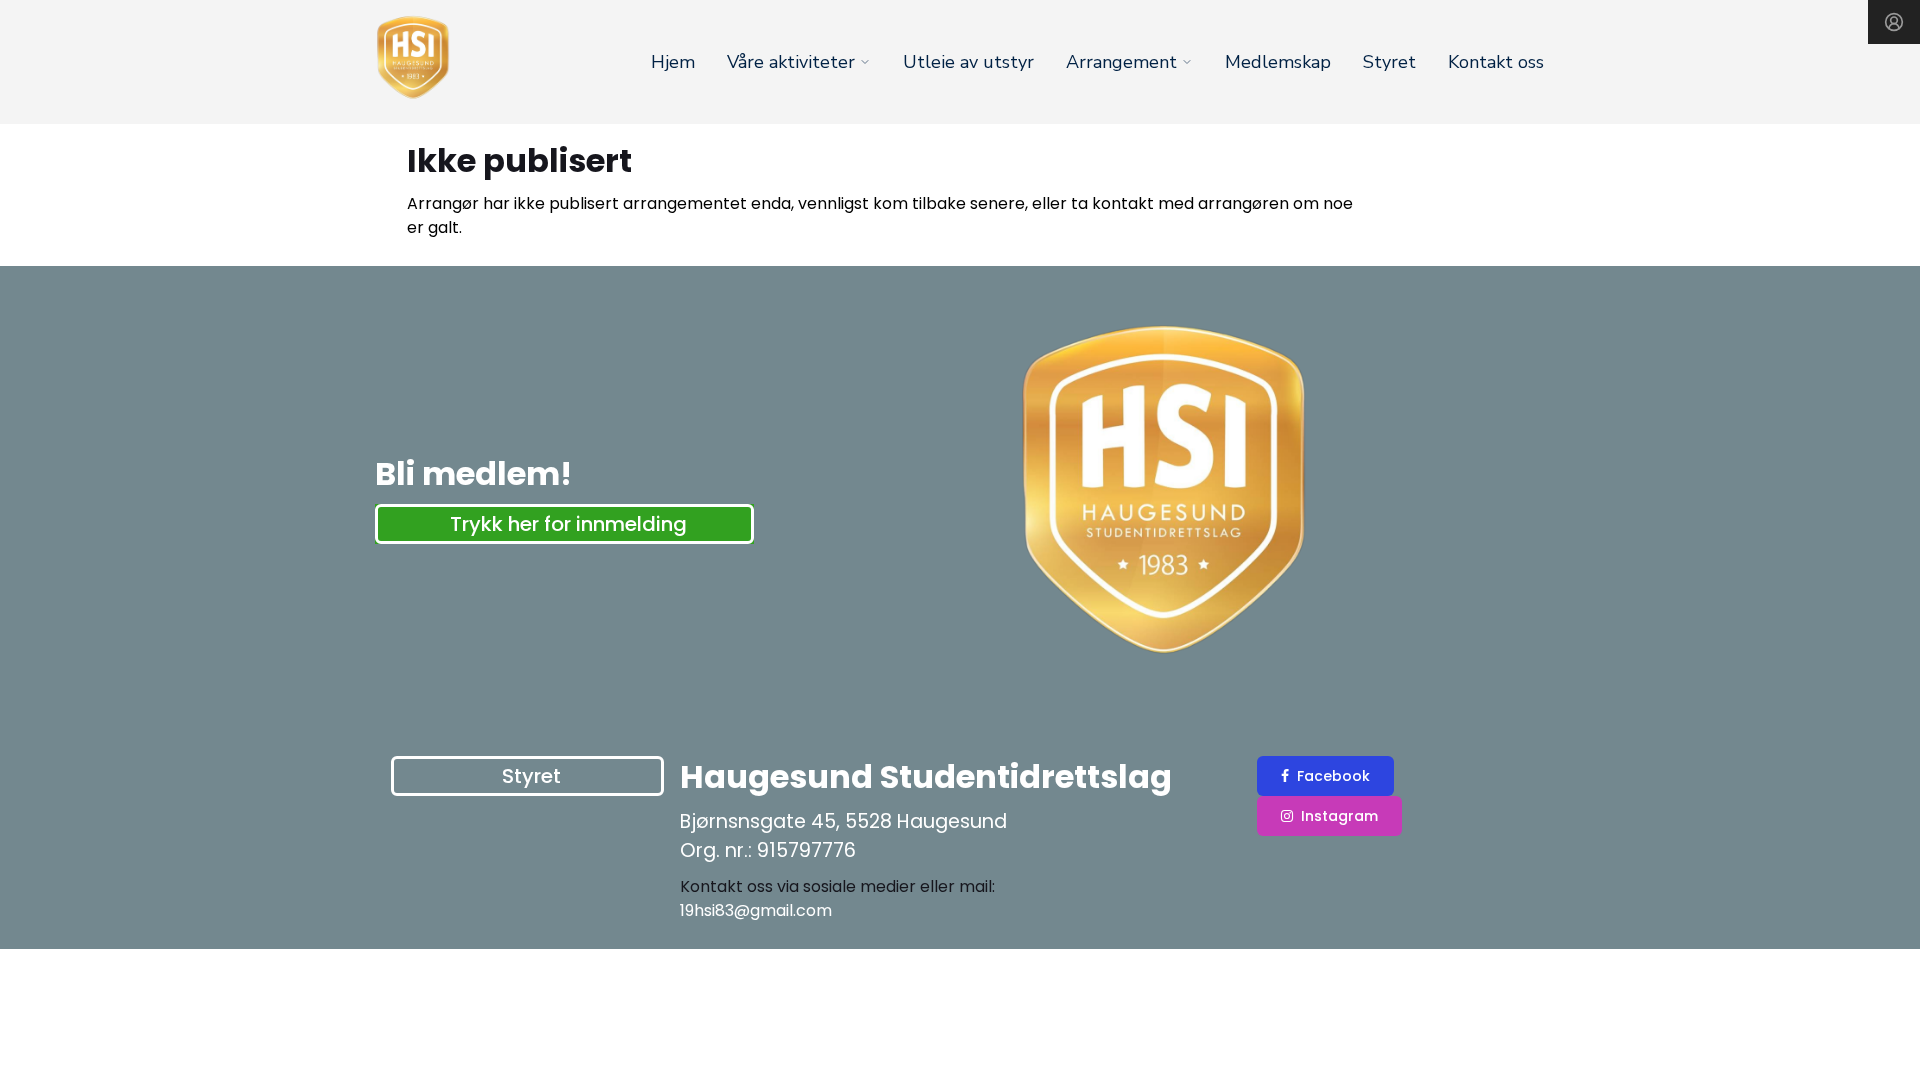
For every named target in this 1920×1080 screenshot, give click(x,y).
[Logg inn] (1894, 22)
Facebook (1333, 776)
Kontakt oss (1496, 62)
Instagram (1339, 816)
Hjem (673, 62)
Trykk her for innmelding (568, 524)
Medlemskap (1278, 62)
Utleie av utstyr (968, 62)
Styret (1389, 62)
